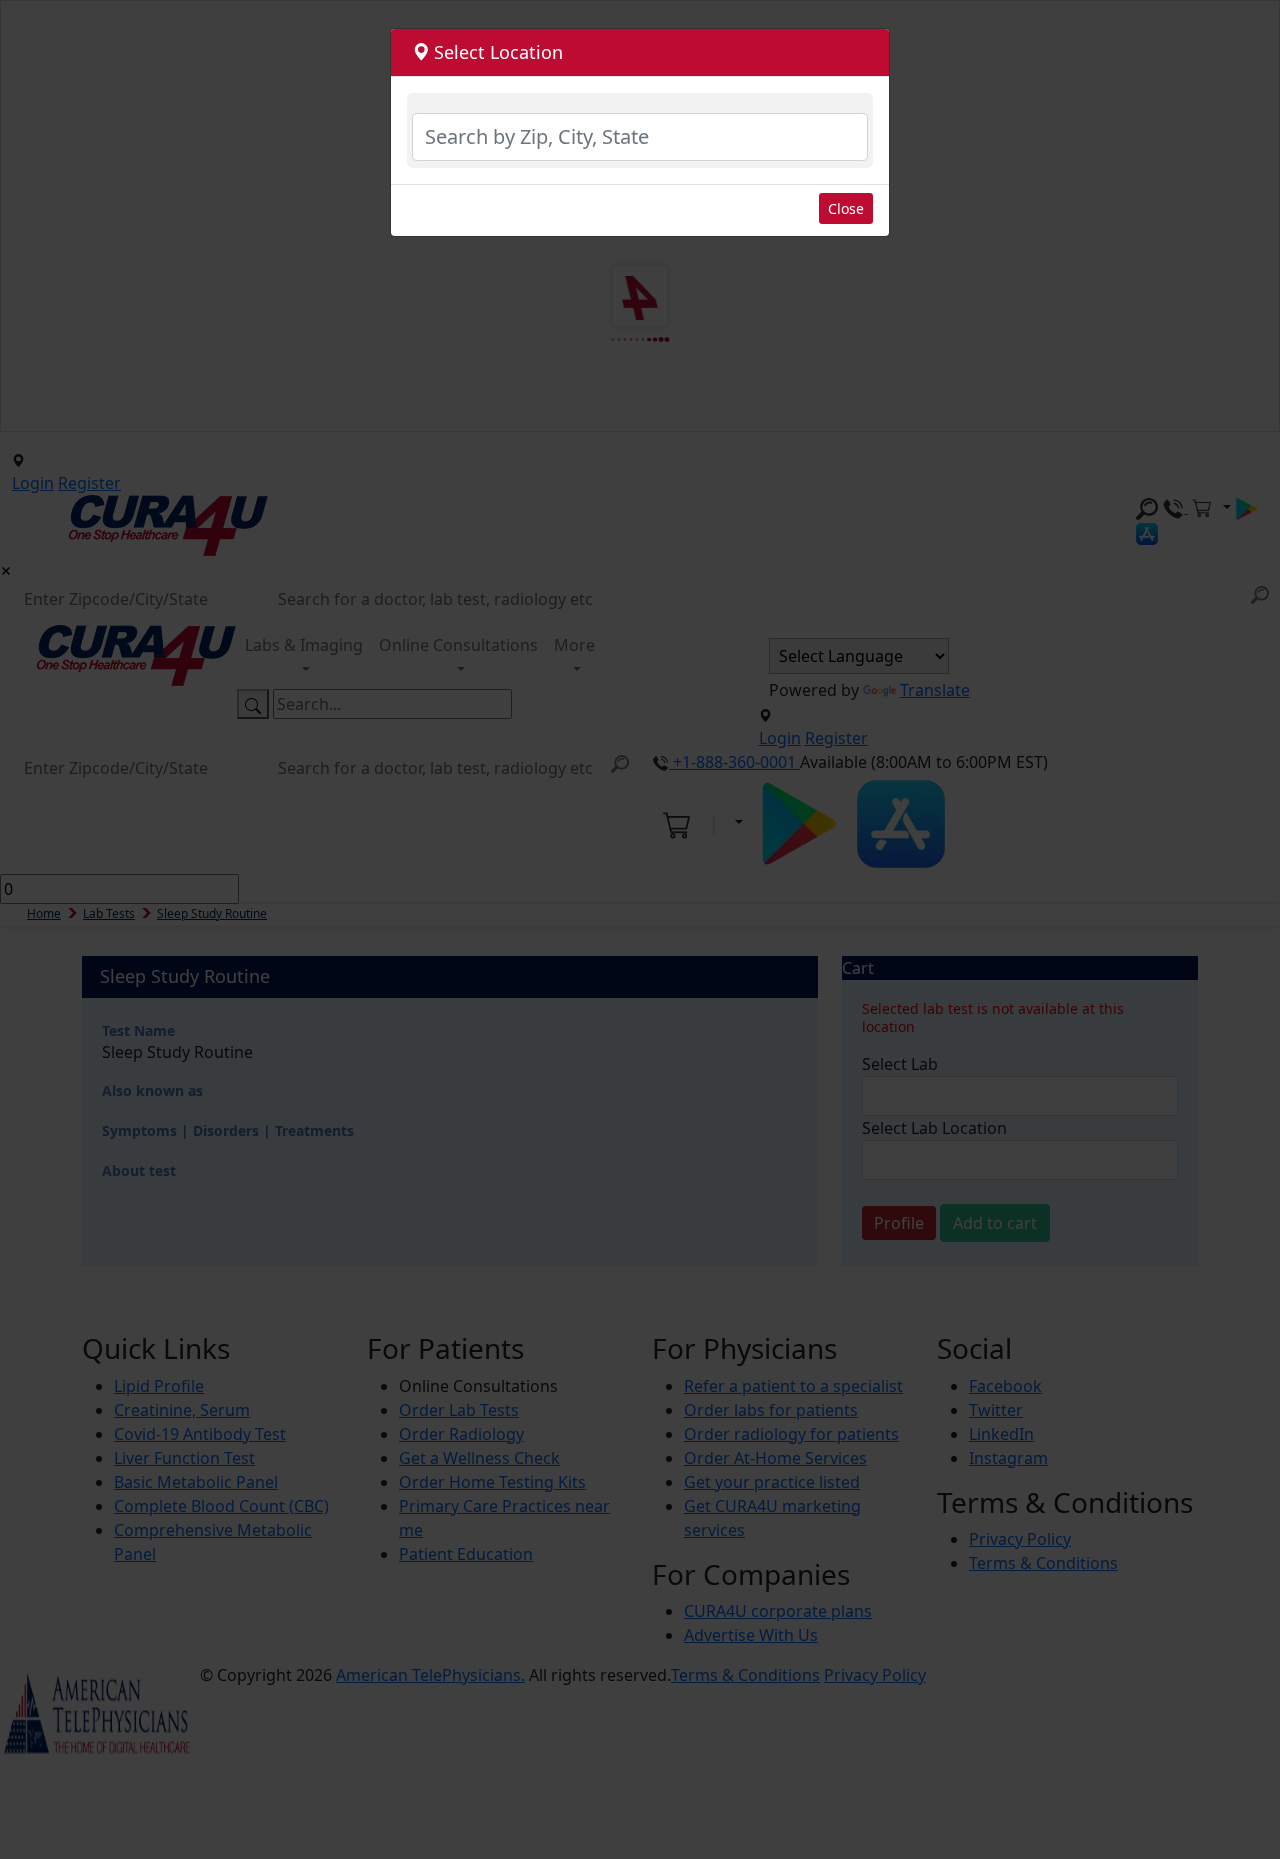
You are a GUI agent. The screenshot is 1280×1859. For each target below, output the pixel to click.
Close (846, 208)
